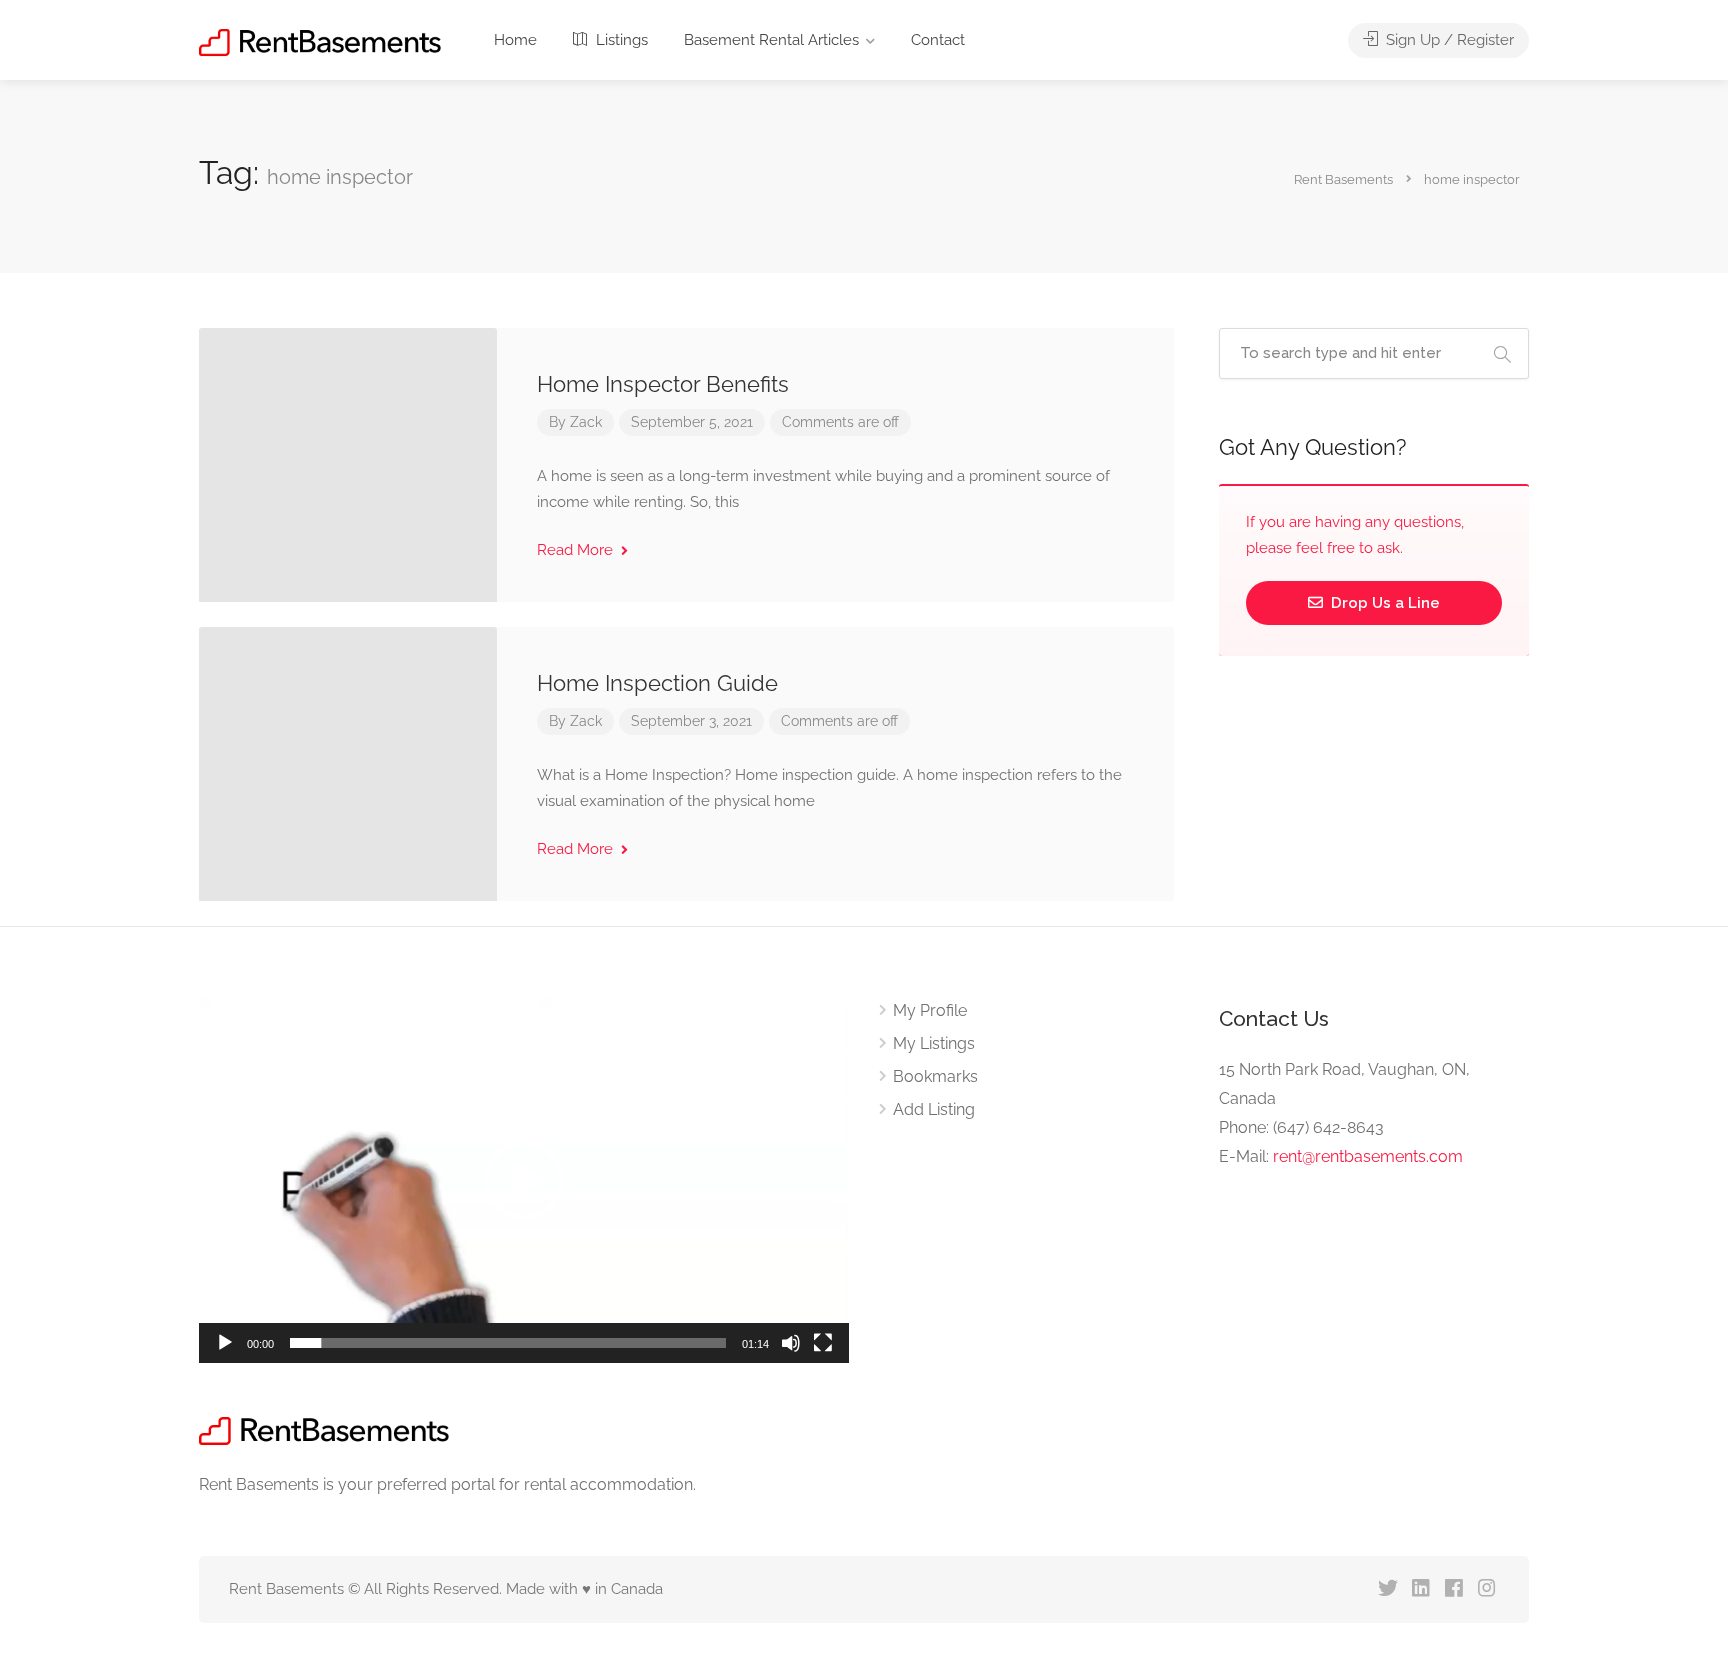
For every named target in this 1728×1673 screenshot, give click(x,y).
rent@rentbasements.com (1368, 1156)
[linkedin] (1420, 1589)
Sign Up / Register (1448, 40)
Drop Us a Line (1383, 603)
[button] (524, 1180)
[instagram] (1486, 1589)
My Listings (934, 1043)
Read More (577, 550)
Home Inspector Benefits (663, 384)
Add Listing (934, 1109)
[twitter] (1387, 1589)
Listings (620, 40)
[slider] (508, 1343)
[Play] (225, 1343)
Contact (938, 40)
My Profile (930, 1010)
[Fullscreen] (823, 1343)
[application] (524, 1180)
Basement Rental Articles (771, 40)
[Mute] (791, 1343)
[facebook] (1453, 1589)
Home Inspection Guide (657, 683)
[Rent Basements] (320, 41)
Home (515, 40)
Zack (586, 422)
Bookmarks (935, 1076)
